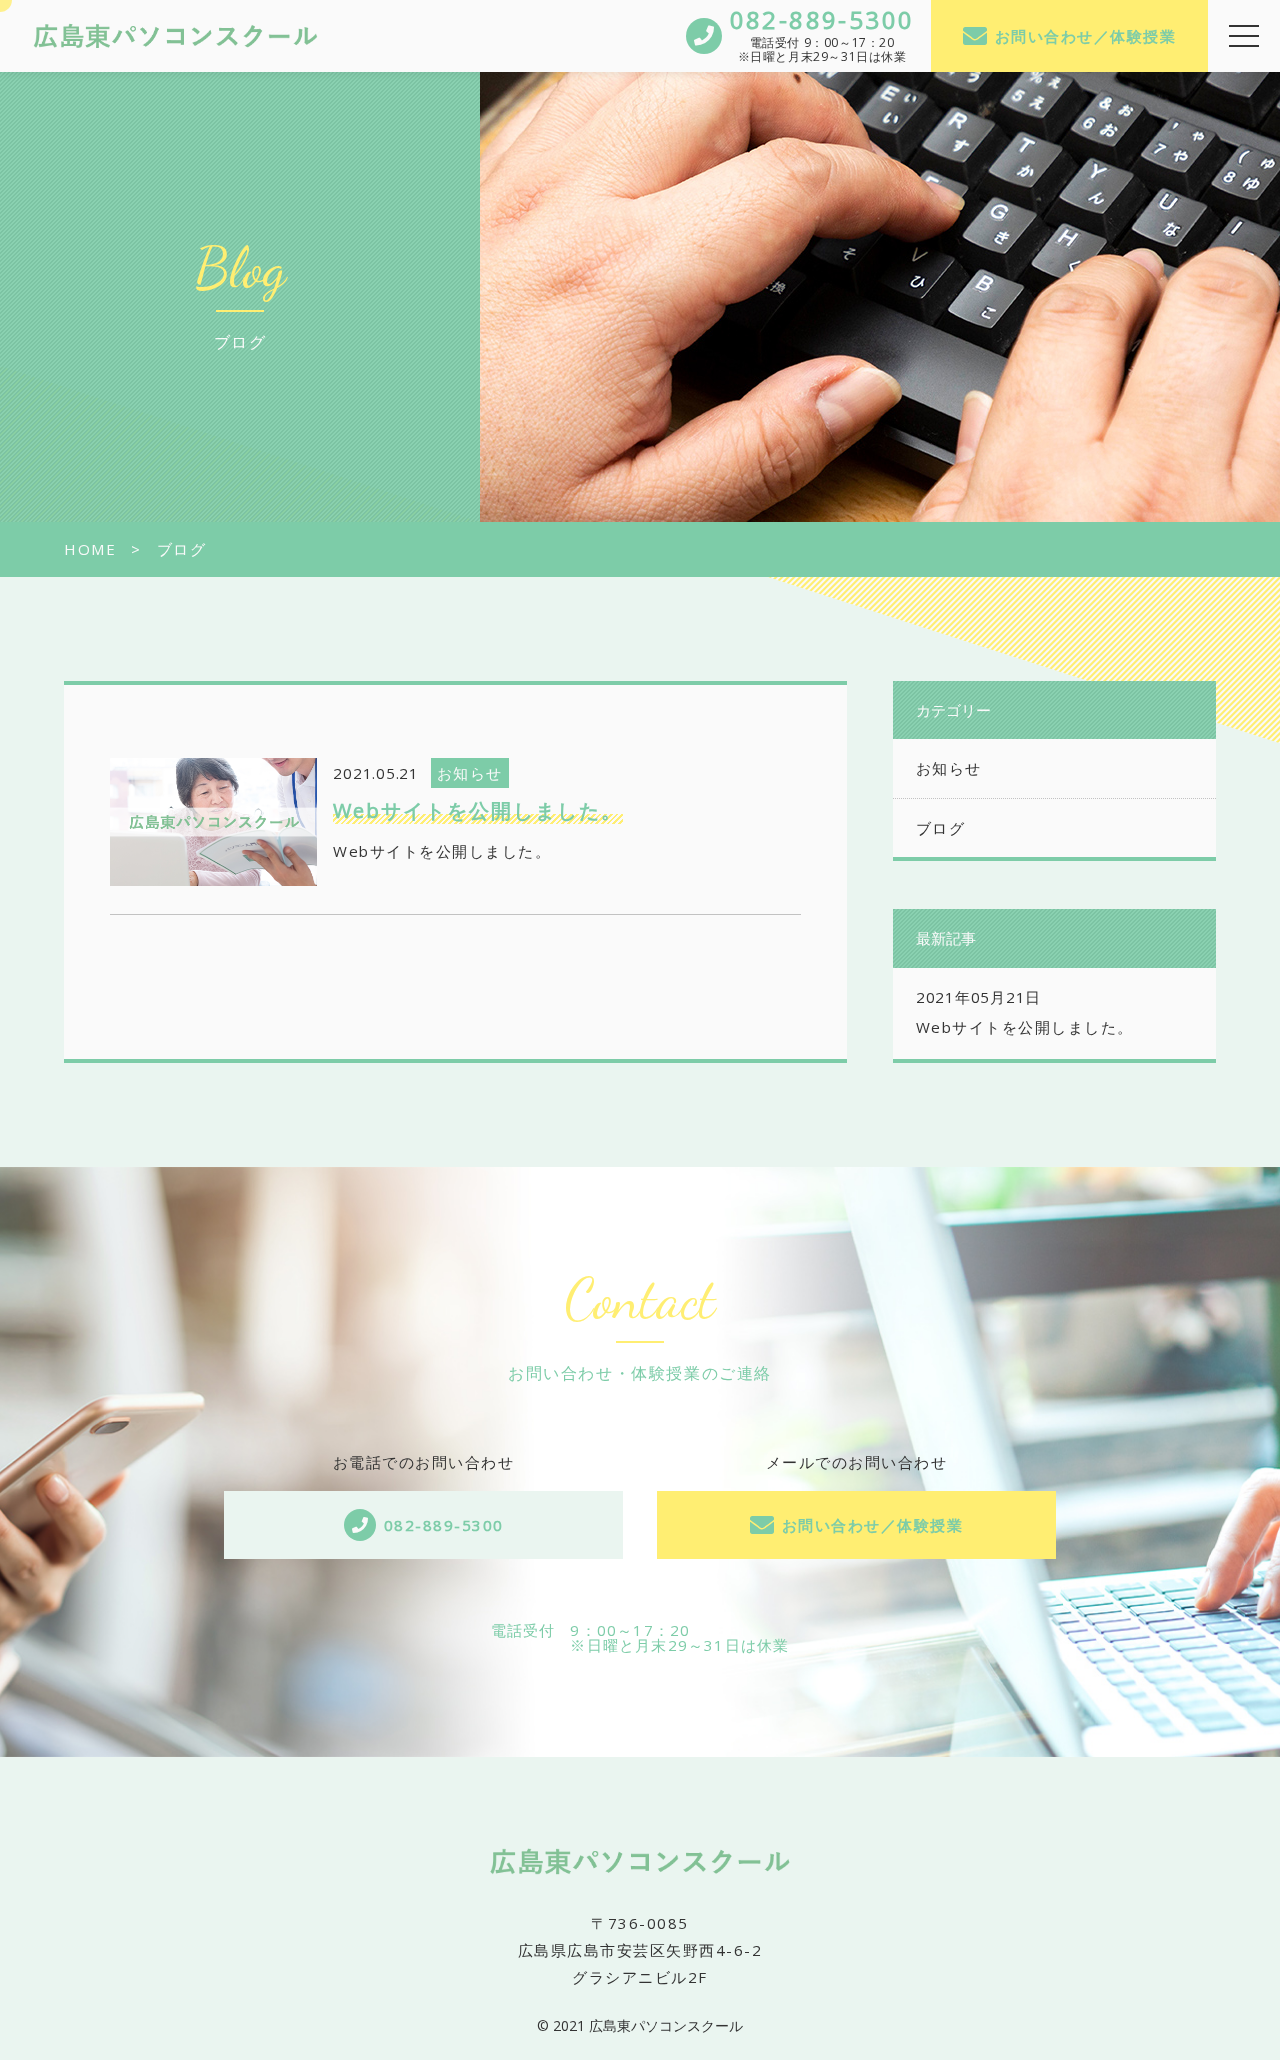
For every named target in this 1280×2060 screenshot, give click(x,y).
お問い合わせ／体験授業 (1086, 36)
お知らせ (949, 768)
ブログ (941, 828)
